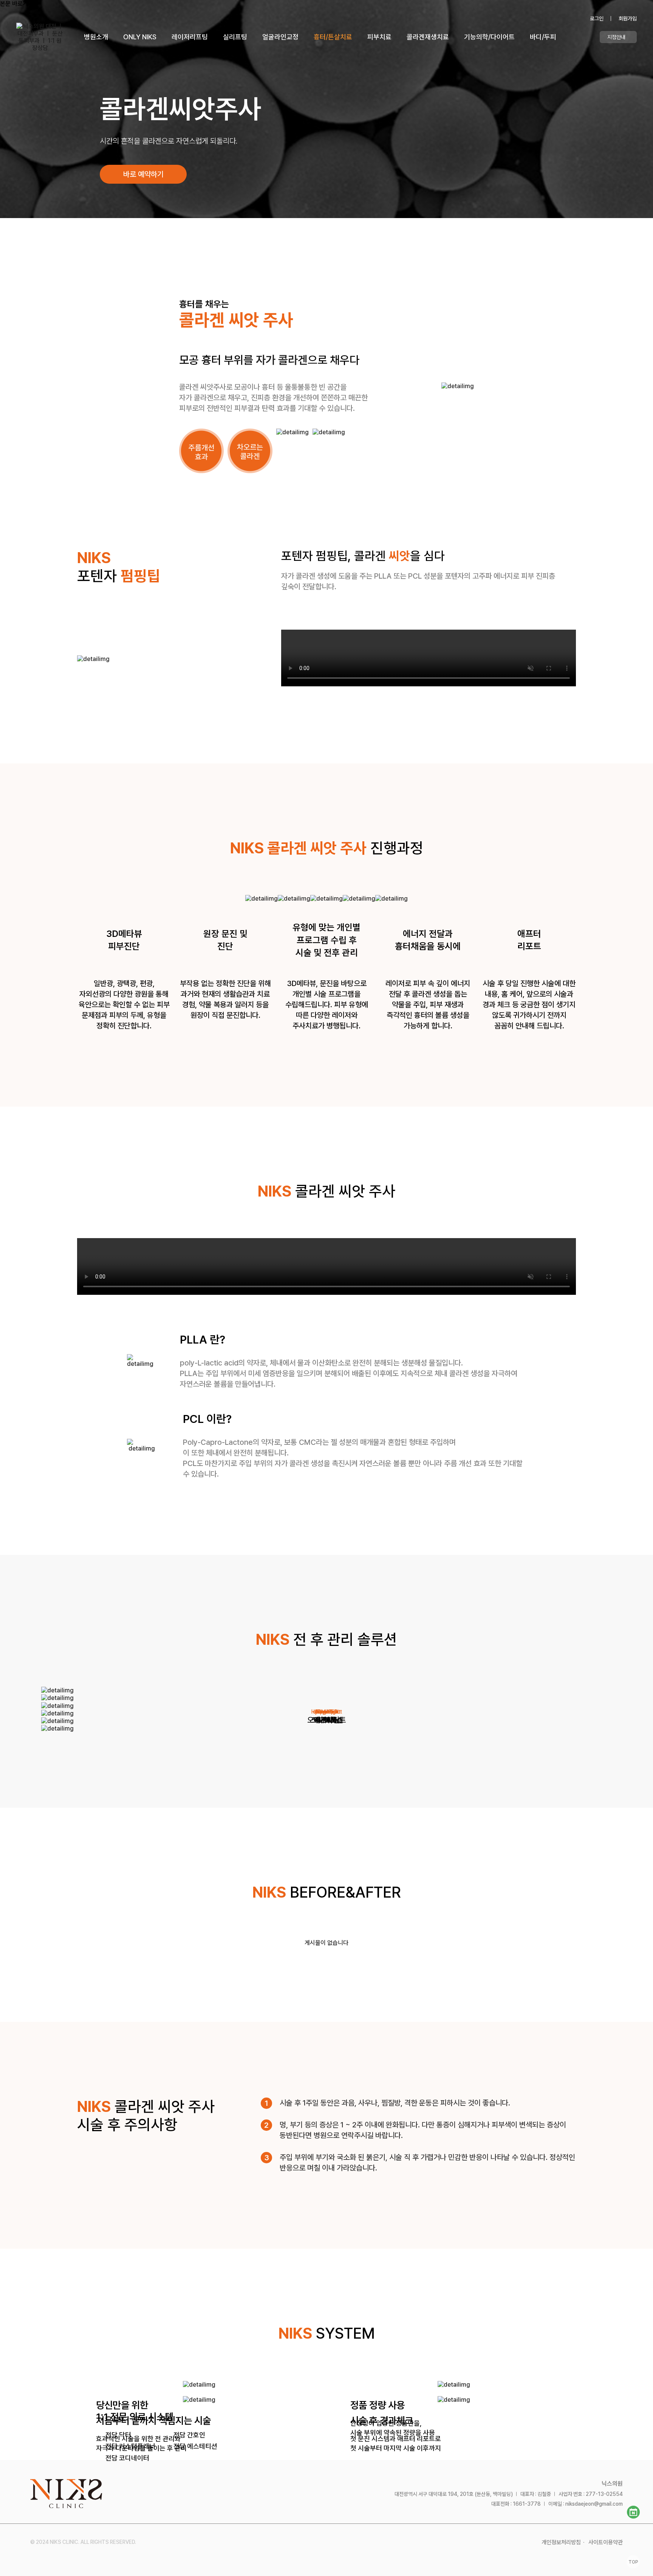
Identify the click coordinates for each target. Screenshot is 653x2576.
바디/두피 (543, 37)
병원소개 (96, 37)
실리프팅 (235, 37)
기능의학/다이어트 (489, 37)
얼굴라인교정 (280, 37)
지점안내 (616, 37)
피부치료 (379, 37)
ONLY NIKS (140, 37)
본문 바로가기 (17, 4)
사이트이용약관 (606, 2542)
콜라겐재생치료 (428, 37)
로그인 (597, 19)
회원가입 (628, 19)
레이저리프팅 (190, 37)
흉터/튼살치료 (333, 37)
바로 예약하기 (143, 174)
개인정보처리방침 (561, 2542)
